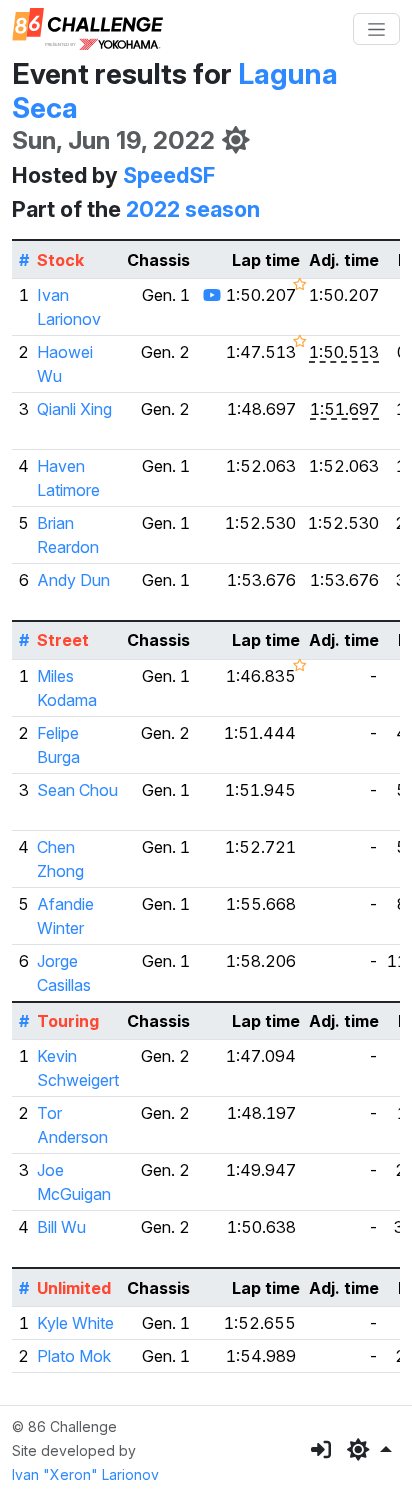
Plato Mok (74, 1356)
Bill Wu (61, 1227)
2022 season (193, 209)
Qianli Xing (74, 409)
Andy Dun (73, 580)
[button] (369, 1450)
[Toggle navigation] (376, 29)
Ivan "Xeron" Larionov (85, 1474)
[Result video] (212, 295)
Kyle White (75, 1323)
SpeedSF (169, 175)
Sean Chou (77, 790)
